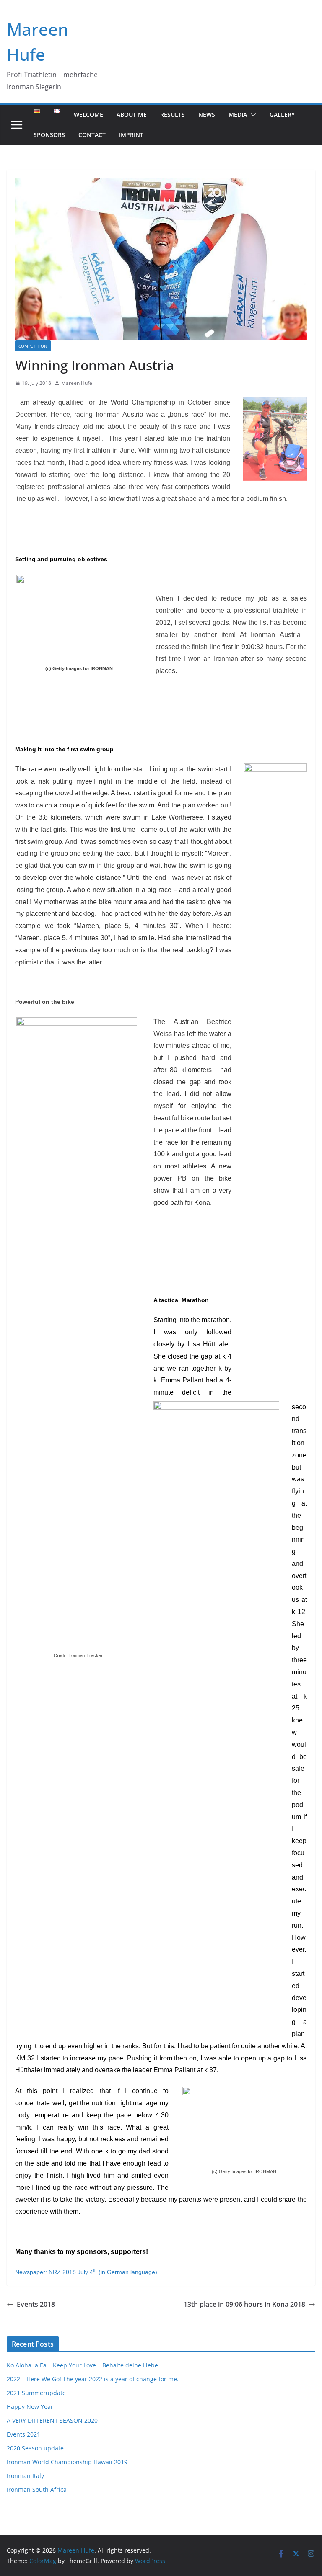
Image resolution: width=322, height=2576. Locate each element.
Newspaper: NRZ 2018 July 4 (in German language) (86, 2272)
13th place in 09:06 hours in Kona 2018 (244, 2304)
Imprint (131, 135)
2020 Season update (35, 2448)
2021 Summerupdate (36, 2393)
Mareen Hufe (77, 383)
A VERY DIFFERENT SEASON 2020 (52, 2420)
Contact (92, 135)
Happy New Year (30, 2407)
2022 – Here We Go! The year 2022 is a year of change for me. (93, 2379)
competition (33, 346)
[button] (252, 115)
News (207, 115)
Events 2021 (23, 2434)
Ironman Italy (25, 2476)
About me (132, 115)
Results (173, 115)
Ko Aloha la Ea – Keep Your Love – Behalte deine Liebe (82, 2365)
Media (238, 115)
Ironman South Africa (37, 2490)
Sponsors (49, 135)
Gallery (282, 115)
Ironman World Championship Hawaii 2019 (67, 2462)
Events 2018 (36, 2304)
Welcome (88, 115)
